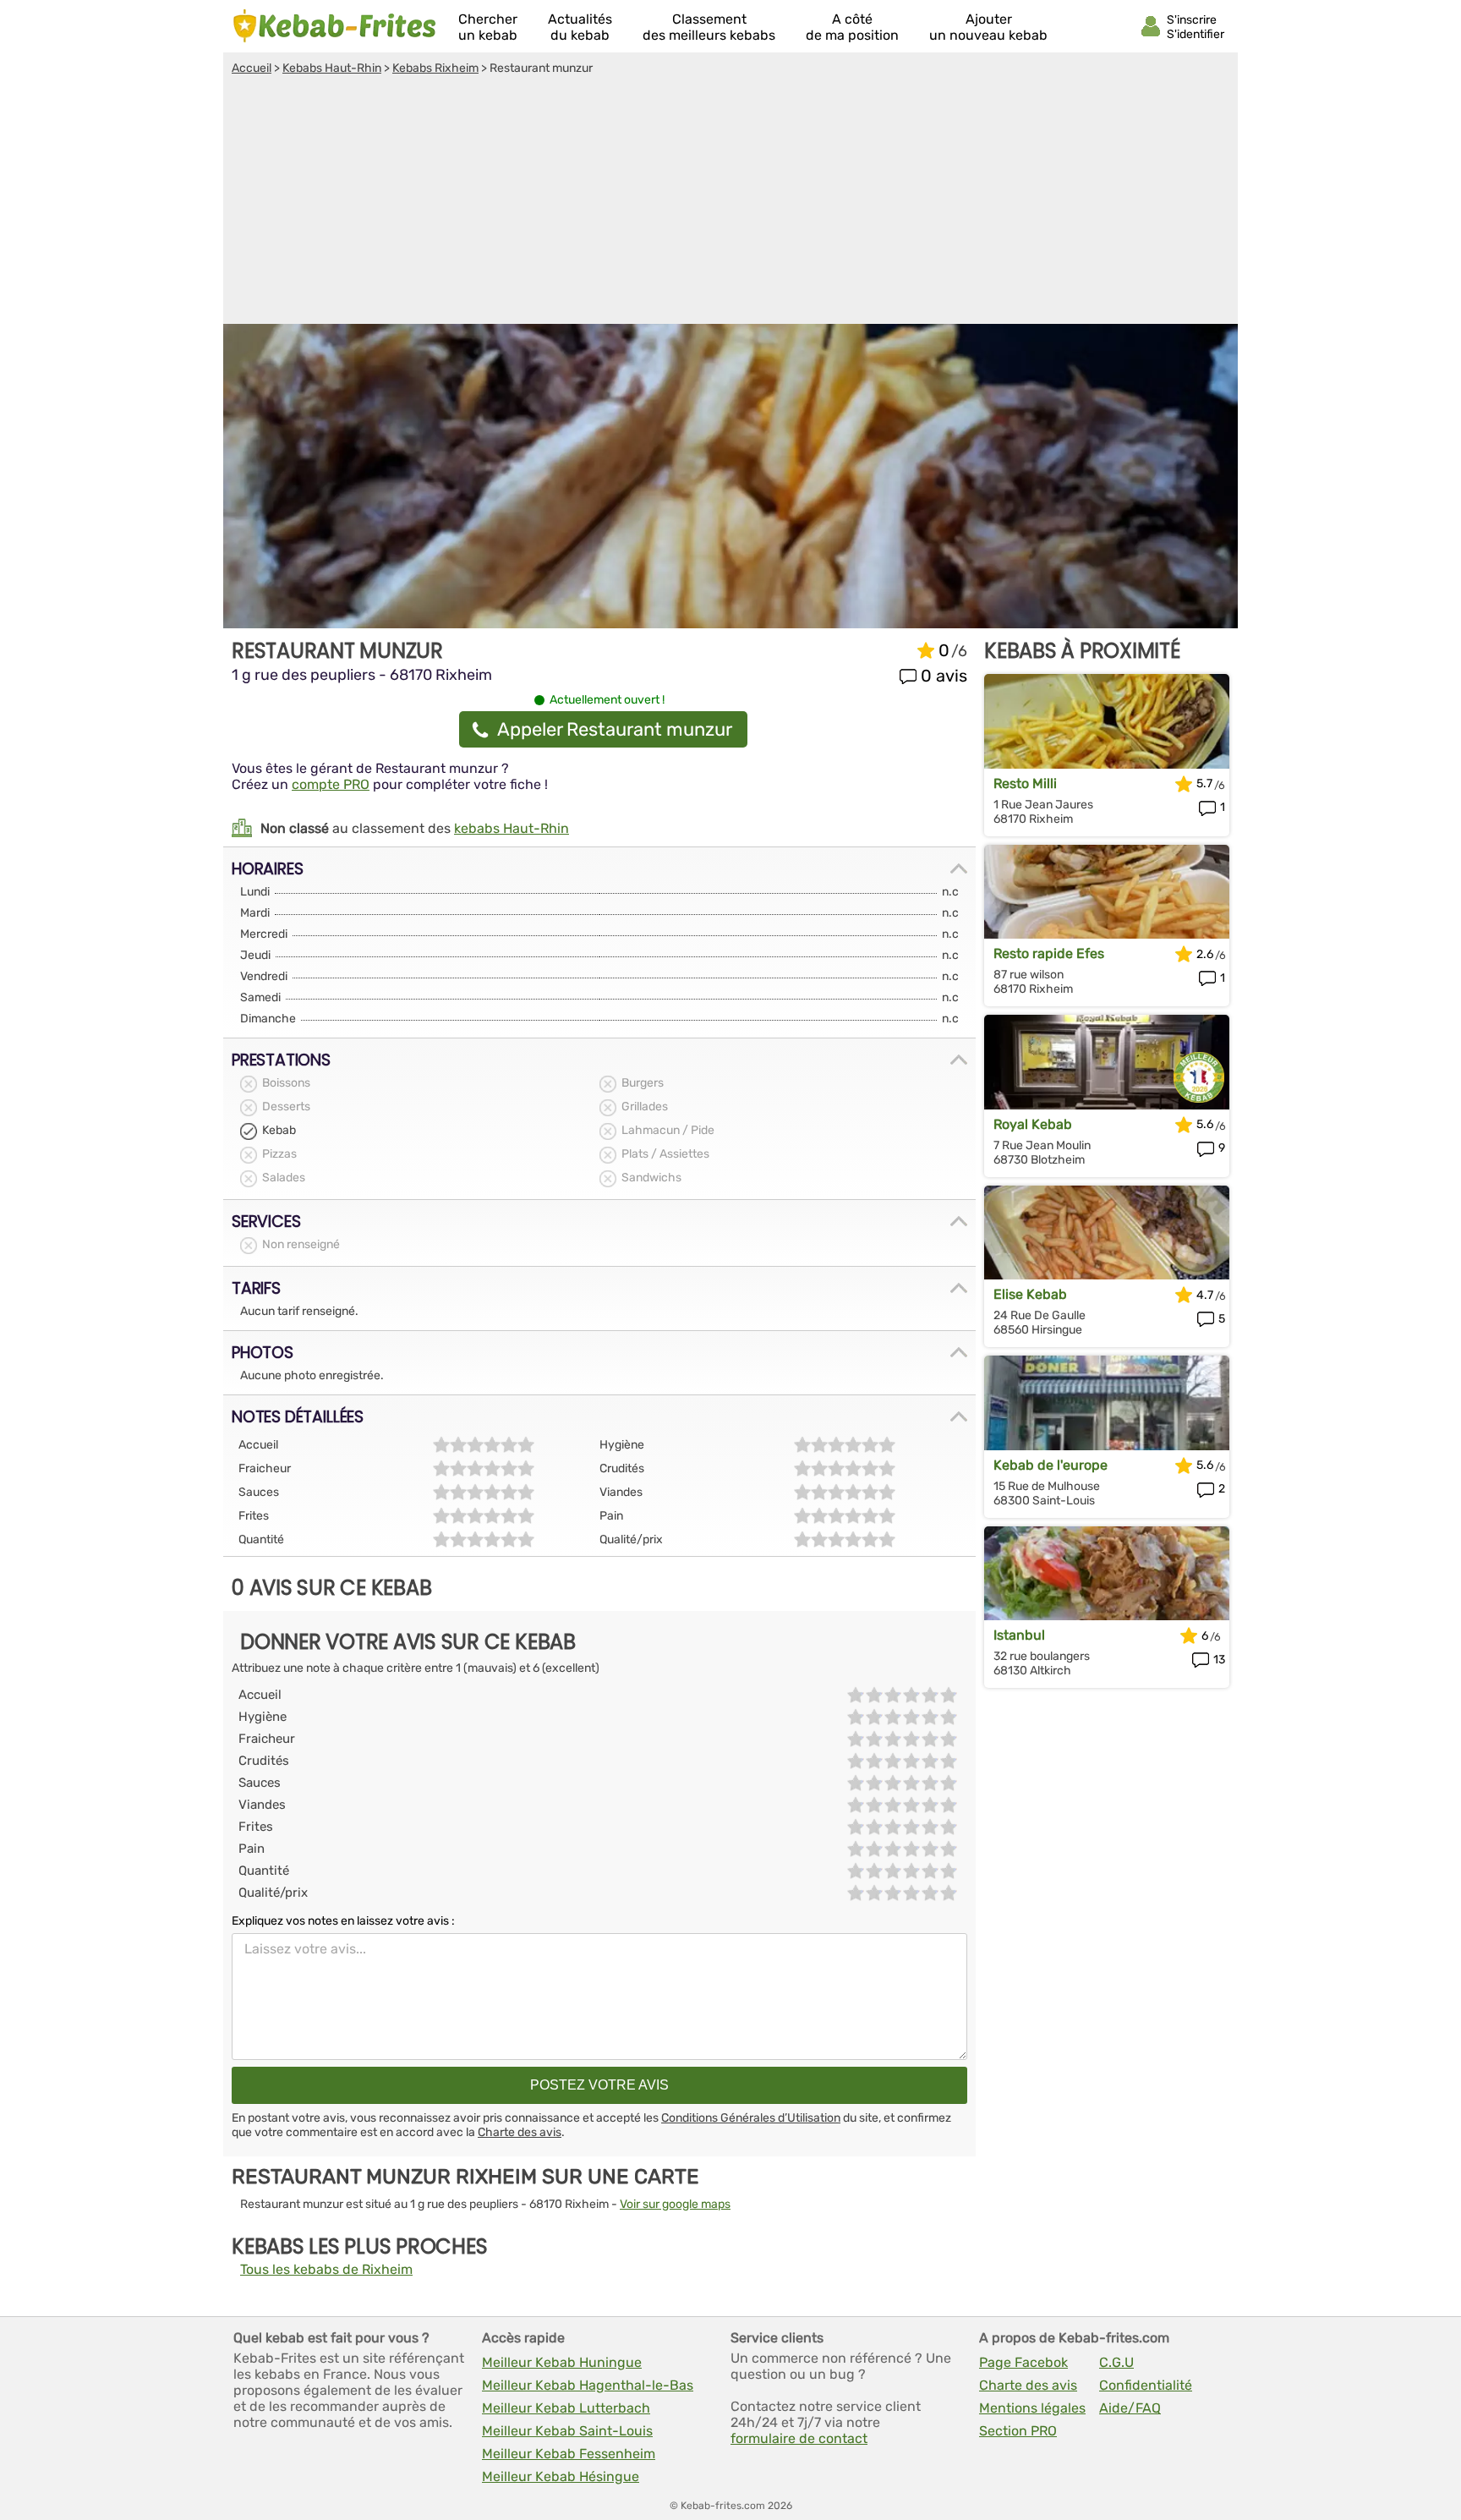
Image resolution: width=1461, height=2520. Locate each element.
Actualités (580, 27)
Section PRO (1018, 2431)
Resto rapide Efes (1049, 953)
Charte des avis (520, 2132)
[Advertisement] (730, 202)
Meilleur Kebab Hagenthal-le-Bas (588, 2385)
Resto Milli (1025, 783)
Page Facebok (1023, 2362)
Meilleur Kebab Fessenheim (569, 2454)
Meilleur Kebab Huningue (562, 2362)
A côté (852, 27)
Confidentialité (1146, 2385)
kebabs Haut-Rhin (512, 828)
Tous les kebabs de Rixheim (326, 2269)
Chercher (488, 27)
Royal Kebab (1033, 1124)
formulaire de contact (799, 2438)
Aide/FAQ (1130, 2408)
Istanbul (1019, 1635)
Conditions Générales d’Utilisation (751, 2118)
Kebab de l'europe (1051, 1465)
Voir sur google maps (675, 2204)
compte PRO (331, 784)
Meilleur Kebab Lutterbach (566, 2408)
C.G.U (1116, 2362)
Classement (709, 27)
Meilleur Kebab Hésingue (561, 2476)
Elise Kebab (1030, 1294)
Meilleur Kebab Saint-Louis (567, 2431)
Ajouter (988, 27)
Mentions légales (1032, 2408)
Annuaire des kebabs (335, 26)
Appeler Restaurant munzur (615, 729)
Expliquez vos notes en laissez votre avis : (343, 1921)
